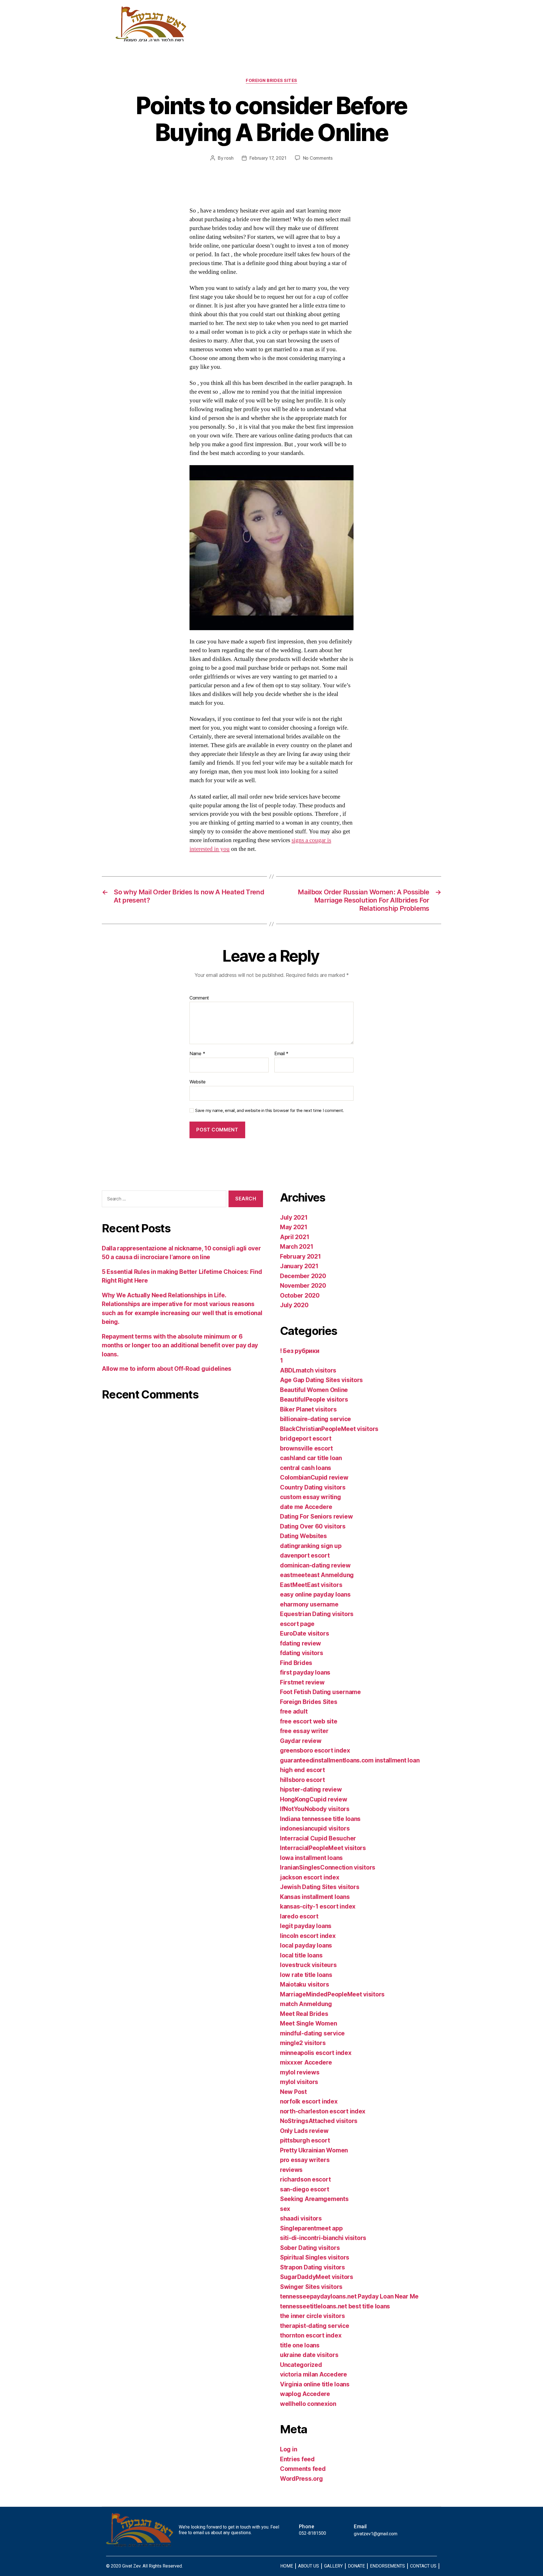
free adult (294, 1711)
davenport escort (305, 1555)
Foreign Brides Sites (271, 81)
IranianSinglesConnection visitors (328, 1867)
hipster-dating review (311, 1789)
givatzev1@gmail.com (376, 2534)
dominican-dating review (315, 1565)
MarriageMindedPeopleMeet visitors (332, 1994)
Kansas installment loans (315, 1897)
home (223, 31)
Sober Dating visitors (310, 2248)
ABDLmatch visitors (308, 1370)
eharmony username (309, 1604)
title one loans (300, 2345)
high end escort (302, 1770)
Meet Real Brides (304, 2014)
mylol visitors (299, 2082)
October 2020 (300, 1295)
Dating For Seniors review (316, 1516)
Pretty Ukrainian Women (314, 2150)
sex (285, 2209)
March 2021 (297, 1247)
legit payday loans (306, 1926)
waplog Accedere (305, 2394)
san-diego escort (305, 2189)
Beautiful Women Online (314, 1390)
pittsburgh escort (305, 2140)
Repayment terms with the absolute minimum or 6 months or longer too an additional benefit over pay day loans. (180, 1345)
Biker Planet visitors (308, 1409)
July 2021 (294, 1217)
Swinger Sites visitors (311, 2287)
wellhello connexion (308, 2404)
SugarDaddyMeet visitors (317, 2277)
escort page (297, 1624)
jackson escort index (310, 1877)
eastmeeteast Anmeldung (317, 1575)
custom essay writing (311, 1497)
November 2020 (303, 1286)
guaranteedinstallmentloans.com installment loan (350, 1760)
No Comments (318, 158)
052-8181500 (313, 2533)
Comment (199, 998)
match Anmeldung (306, 2004)
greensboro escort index (315, 1750)
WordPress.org (301, 2479)
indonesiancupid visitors (315, 1828)
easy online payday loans (315, 1594)
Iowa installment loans (311, 1858)
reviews (291, 2170)
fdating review (300, 1643)
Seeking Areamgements (314, 2199)
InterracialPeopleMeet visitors (323, 1848)
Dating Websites (303, 1536)
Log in (288, 2449)
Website (198, 1082)
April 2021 (295, 1237)
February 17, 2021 (268, 158)
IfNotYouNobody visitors (315, 1809)
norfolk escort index (309, 2101)
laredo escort (299, 1916)
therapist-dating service (315, 2326)
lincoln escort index (308, 1936)
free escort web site (309, 1721)
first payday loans (305, 1672)
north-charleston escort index (323, 2111)
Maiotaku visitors (304, 1984)
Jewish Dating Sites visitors (320, 1887)
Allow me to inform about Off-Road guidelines (167, 1369)
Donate (330, 31)
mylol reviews (300, 2072)
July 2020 (294, 1305)
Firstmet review (302, 1682)
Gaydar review (301, 1741)
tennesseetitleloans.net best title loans (335, 2306)
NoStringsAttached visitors (319, 2121)
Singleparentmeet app (311, 2228)
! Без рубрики (300, 1351)
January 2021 (299, 1266)
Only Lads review (304, 2131)
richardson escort (305, 2179)
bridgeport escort (306, 1438)
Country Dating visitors (313, 1487)
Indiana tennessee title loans (320, 1819)
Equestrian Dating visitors (317, 1614)
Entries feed (297, 2459)
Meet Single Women (308, 2023)
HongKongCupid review (314, 1799)
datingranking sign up (311, 1546)
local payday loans (306, 1945)
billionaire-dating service (315, 1419)
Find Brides (296, 1663)
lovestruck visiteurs (308, 1965)
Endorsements (374, 31)
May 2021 (294, 1227)
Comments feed (303, 2469)
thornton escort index (311, 2335)
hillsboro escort (302, 1780)
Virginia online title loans (315, 2384)
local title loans (301, 1955)
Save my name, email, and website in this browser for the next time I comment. (270, 1111)
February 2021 (300, 1256)
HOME (287, 2566)
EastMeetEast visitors (311, 1585)
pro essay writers (305, 2160)
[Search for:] (163, 1200)
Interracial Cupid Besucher (318, 1838)
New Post (293, 2092)
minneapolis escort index (316, 2053)
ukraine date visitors (309, 2355)
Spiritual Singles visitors (315, 2257)
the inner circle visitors (312, 2316)
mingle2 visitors (303, 2043)
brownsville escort (306, 1448)
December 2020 (303, 1276)
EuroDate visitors (304, 1633)
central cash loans (306, 1468)
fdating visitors (302, 1653)
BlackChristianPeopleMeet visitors (329, 1429)
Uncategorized (301, 2365)
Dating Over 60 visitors (313, 1526)
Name (197, 1054)
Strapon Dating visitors (313, 2267)
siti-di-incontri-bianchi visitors (323, 2238)
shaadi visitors (301, 2218)
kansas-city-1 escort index (318, 1906)
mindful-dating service (312, 2033)
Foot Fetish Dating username (320, 1692)
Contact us (423, 31)
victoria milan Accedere (313, 2374)
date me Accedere (306, 1507)
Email (281, 1054)
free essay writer (304, 1731)
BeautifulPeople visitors (314, 1399)
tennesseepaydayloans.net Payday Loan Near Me (349, 2296)
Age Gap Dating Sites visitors (321, 1380)
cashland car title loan (311, 1458)
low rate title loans (306, 1975)
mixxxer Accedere (306, 2062)
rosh (229, 158)
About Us (259, 31)
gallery (296, 31)
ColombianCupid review (314, 1477)
